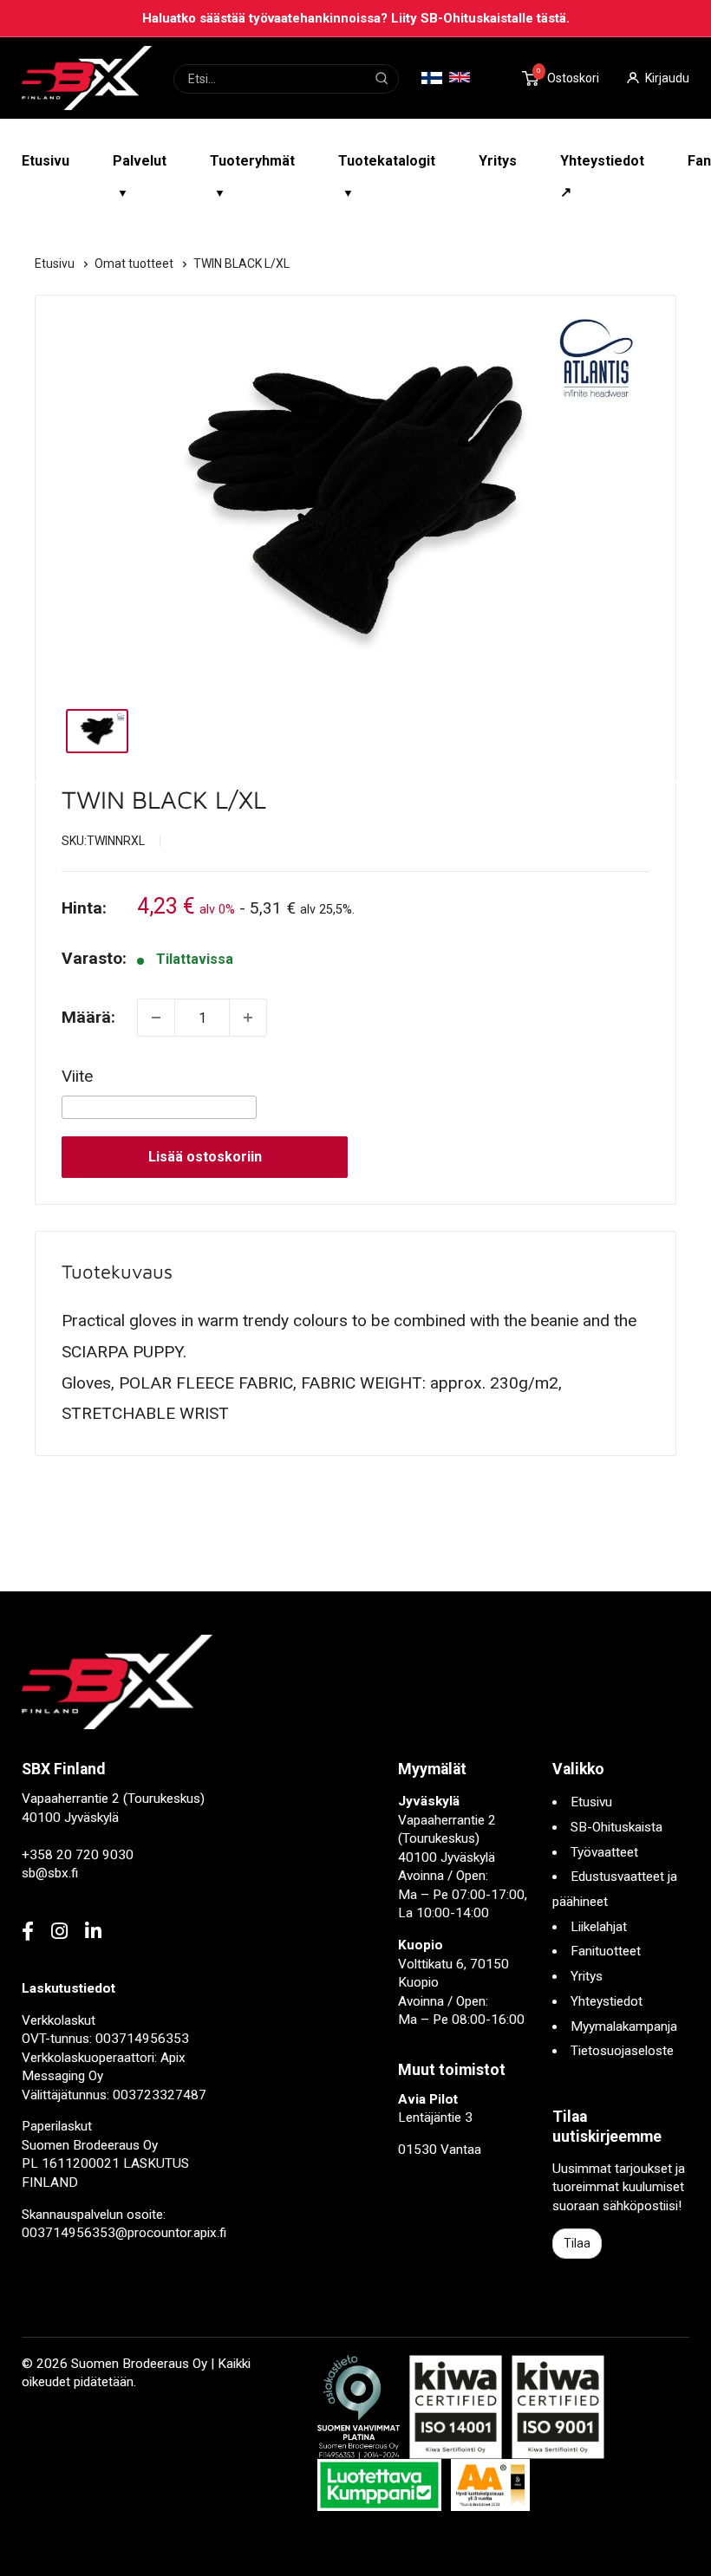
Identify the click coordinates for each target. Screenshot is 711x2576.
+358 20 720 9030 (78, 1855)
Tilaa (577, 2243)
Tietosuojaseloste (622, 2051)
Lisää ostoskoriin (205, 1157)
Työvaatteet (604, 1852)
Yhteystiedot (607, 2001)
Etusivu (46, 161)
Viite (77, 1076)
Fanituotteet (606, 1951)
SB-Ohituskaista (616, 1827)
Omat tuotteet (135, 263)
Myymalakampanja (624, 2026)
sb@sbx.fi (50, 1873)
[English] (460, 77)
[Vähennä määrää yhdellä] (156, 1018)
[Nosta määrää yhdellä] (248, 1018)
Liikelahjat (599, 1927)
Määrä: (88, 1017)
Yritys (498, 161)
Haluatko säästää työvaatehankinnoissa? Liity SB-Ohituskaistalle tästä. (356, 18)
